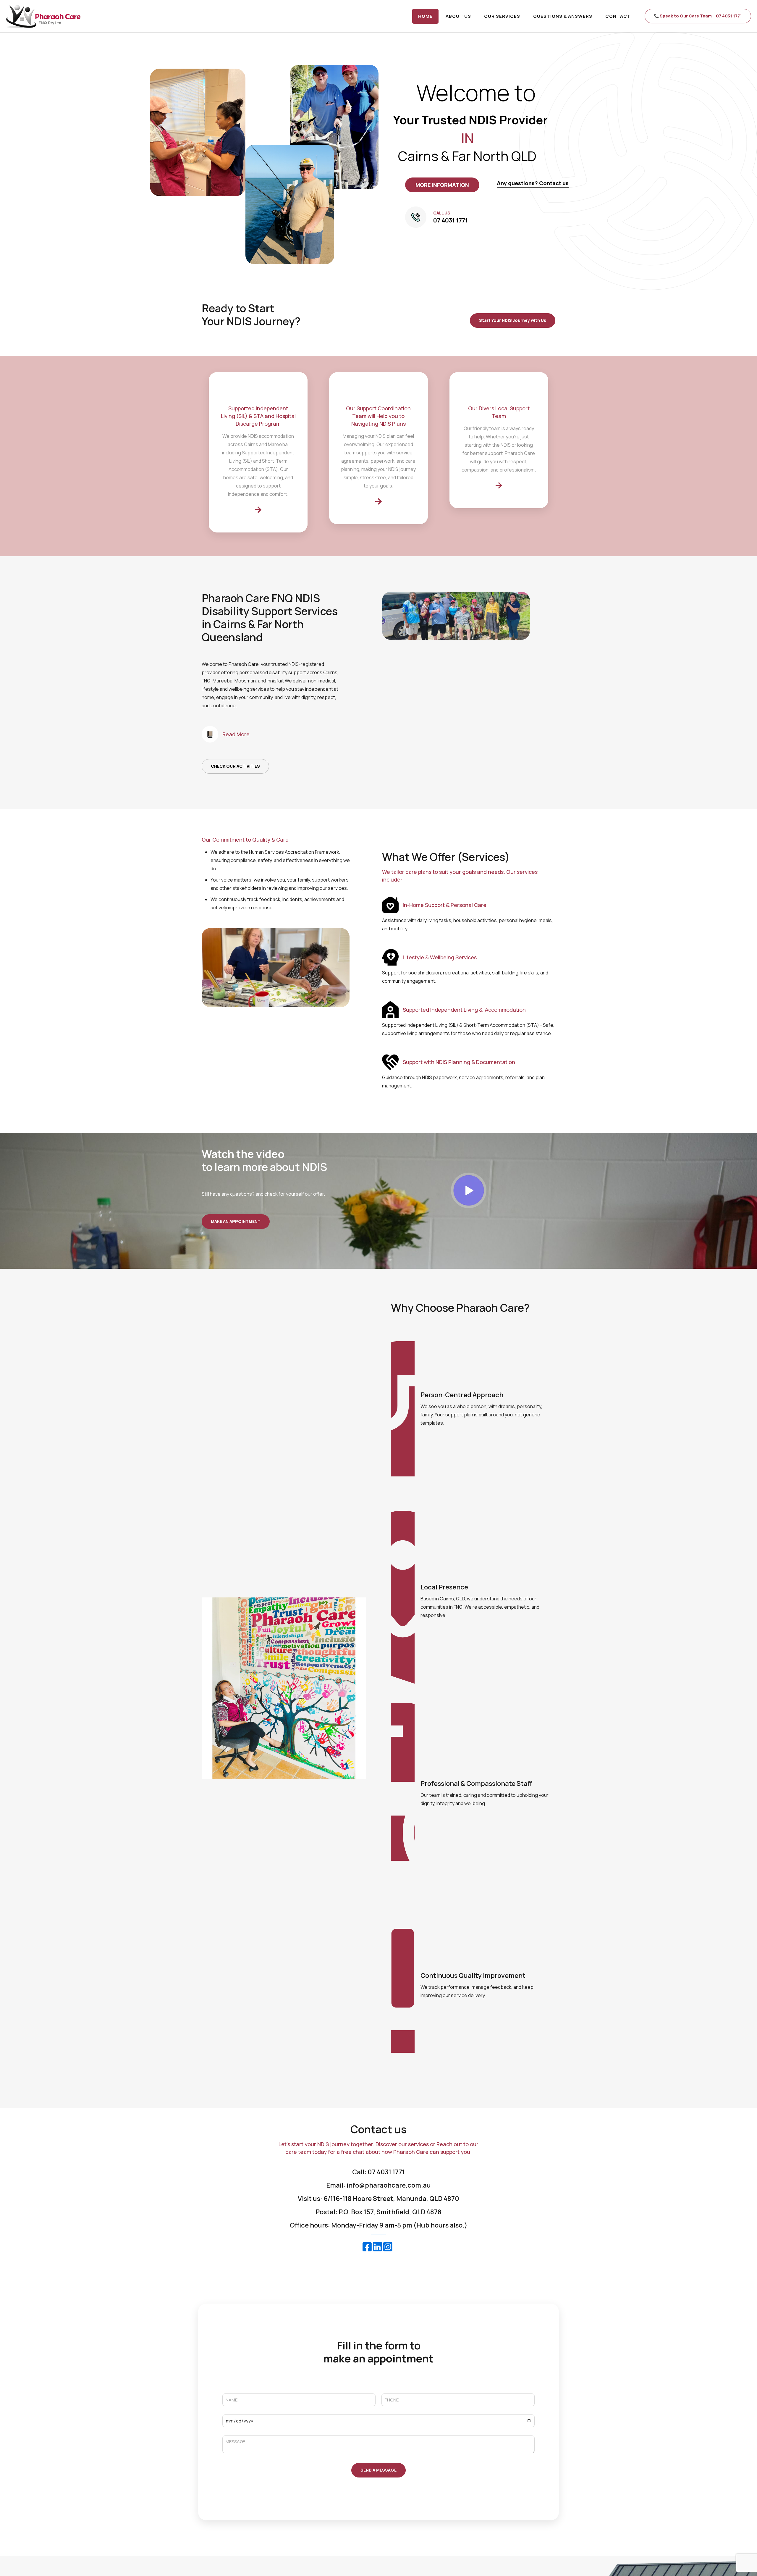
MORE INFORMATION (442, 185)
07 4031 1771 (451, 220)
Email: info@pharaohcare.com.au (378, 2185)
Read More (236, 734)
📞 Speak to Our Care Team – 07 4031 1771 (698, 16)
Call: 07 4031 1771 (378, 2172)
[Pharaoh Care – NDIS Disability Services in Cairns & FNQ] (43, 16)
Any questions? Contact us (533, 183)
